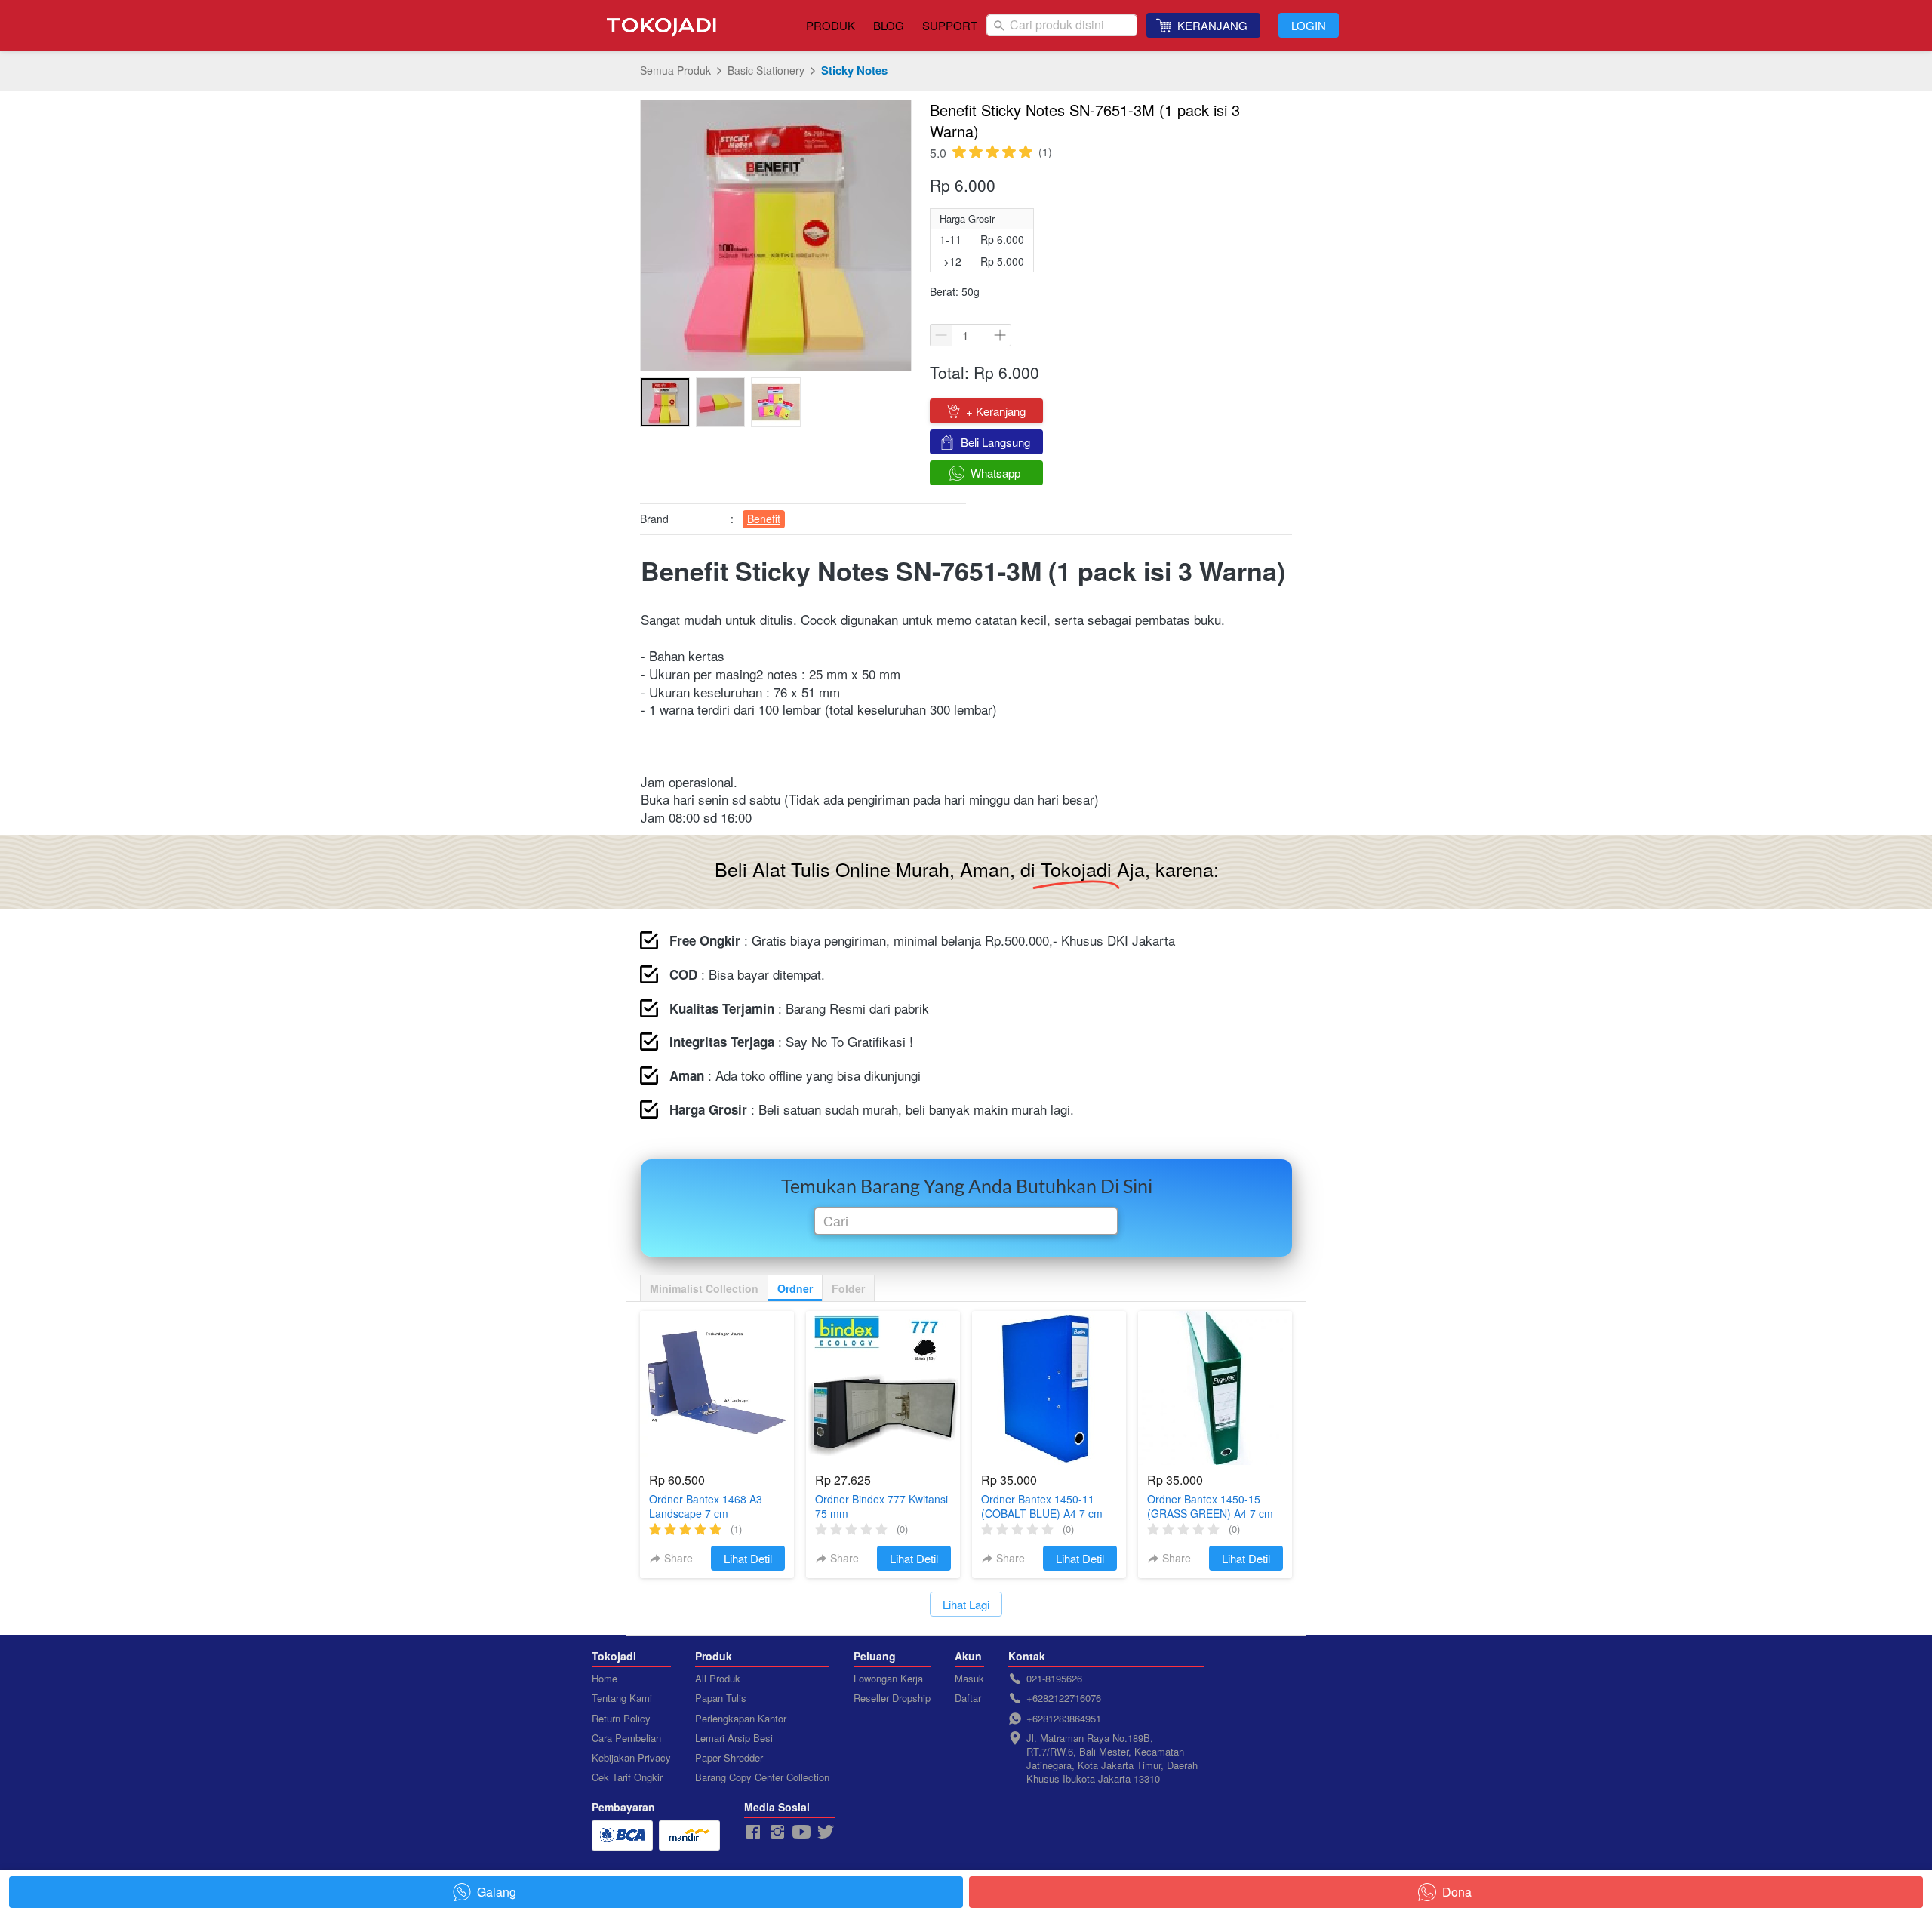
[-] (753, 1832)
